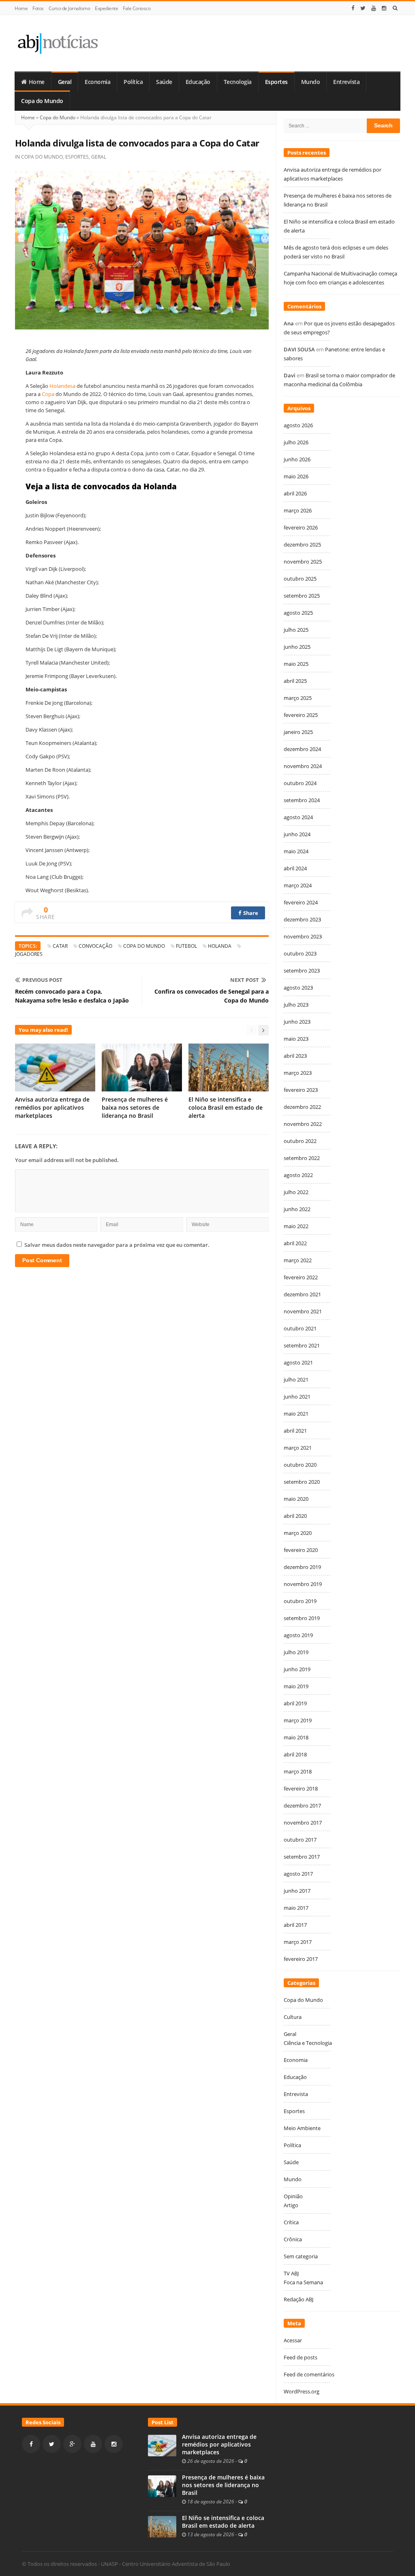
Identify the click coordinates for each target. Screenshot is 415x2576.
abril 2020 (295, 1516)
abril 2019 (295, 1703)
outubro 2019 (300, 1601)
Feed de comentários (309, 2374)
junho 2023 (297, 1022)
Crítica (291, 2222)
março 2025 (298, 698)
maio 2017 (296, 1908)
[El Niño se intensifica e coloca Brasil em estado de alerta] (162, 2526)
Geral (65, 82)
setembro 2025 (302, 596)
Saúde (164, 82)
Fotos (38, 8)
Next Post (245, 980)
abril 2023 (295, 1056)
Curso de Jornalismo (70, 8)
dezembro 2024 (302, 749)
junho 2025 (297, 647)
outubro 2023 (300, 953)
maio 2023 (296, 1039)
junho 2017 (297, 1891)
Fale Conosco (137, 8)
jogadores (29, 954)
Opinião (293, 2196)
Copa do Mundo (42, 101)
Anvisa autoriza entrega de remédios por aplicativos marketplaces (52, 1107)
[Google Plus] (72, 2444)
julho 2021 (296, 1379)
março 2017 (298, 1942)
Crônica (293, 2239)
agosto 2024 (298, 817)
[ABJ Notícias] (57, 43)
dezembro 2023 (302, 919)
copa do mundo (144, 946)
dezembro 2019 (302, 1567)
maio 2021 (296, 1414)
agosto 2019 (298, 1635)
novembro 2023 (303, 936)
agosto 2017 (298, 1874)
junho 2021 (297, 1397)
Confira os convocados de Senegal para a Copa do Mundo (212, 996)
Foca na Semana (303, 2282)
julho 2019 (296, 1652)
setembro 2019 (302, 1618)
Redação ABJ (298, 2299)
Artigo (291, 2205)
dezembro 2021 (302, 1294)
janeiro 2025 (298, 732)
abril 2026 (295, 493)
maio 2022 (296, 1226)
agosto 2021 (298, 1362)
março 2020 (298, 1533)
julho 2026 (296, 442)
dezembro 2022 (302, 1107)
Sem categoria (301, 2256)
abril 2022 (295, 1243)
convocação (95, 946)
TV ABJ (291, 2273)
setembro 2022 (302, 1158)
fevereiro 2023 (301, 1090)
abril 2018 (295, 1754)
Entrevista (346, 82)
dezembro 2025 (302, 544)
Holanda (220, 946)
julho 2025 (296, 630)
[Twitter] (363, 8)
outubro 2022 (300, 1141)
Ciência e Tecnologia (308, 2043)
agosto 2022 (298, 1175)
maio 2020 (296, 1499)
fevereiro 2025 (301, 715)
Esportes (276, 82)
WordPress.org (302, 2391)
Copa (49, 394)
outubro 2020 (300, 1465)
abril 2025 (295, 681)
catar (60, 946)
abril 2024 (295, 868)
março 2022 (298, 1260)
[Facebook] (353, 8)
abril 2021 (295, 1431)
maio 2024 (296, 851)
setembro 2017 (302, 1857)
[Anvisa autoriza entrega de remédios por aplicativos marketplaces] (162, 2445)
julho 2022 (296, 1192)
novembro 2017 (303, 1823)
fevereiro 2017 (301, 1959)
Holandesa (63, 386)
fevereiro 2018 (301, 1788)
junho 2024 (297, 834)
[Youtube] (374, 8)
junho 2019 (297, 1669)
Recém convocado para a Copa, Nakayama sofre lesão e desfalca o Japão (72, 996)
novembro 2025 (303, 562)
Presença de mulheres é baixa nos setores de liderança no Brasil (135, 1107)
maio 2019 (296, 1686)
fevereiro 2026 (301, 527)
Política (133, 82)
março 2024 (298, 885)
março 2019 (298, 1720)
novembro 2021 (303, 1311)
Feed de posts (301, 2357)
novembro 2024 (303, 766)
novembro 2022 (303, 1124)
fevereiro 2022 (301, 1277)
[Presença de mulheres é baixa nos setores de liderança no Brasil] (162, 2486)
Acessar (293, 2340)
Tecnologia (238, 82)
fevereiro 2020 (301, 1550)
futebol (186, 946)
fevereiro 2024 (301, 902)
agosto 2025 (298, 613)
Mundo (311, 82)
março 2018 (298, 1771)
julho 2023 (296, 1005)
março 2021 (298, 1448)
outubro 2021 (300, 1328)
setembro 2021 (302, 1345)
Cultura (293, 2017)
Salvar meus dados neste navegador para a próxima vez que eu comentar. (117, 1245)
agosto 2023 (298, 988)
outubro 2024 (300, 783)
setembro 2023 (302, 971)
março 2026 (298, 510)
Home (21, 8)
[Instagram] (384, 8)
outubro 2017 (300, 1840)
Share (250, 913)
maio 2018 (296, 1737)
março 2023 (298, 1073)
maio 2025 (296, 664)
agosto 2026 (298, 425)
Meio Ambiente (302, 2128)
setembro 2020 (302, 1482)
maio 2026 (296, 476)
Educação (198, 82)
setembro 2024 (302, 800)
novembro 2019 (303, 1584)
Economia (97, 82)
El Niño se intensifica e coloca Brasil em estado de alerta (226, 1107)
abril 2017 (295, 1925)
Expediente (106, 8)
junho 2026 (297, 459)
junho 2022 (297, 1209)
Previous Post (42, 980)
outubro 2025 (300, 579)
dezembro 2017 (302, 1806)
